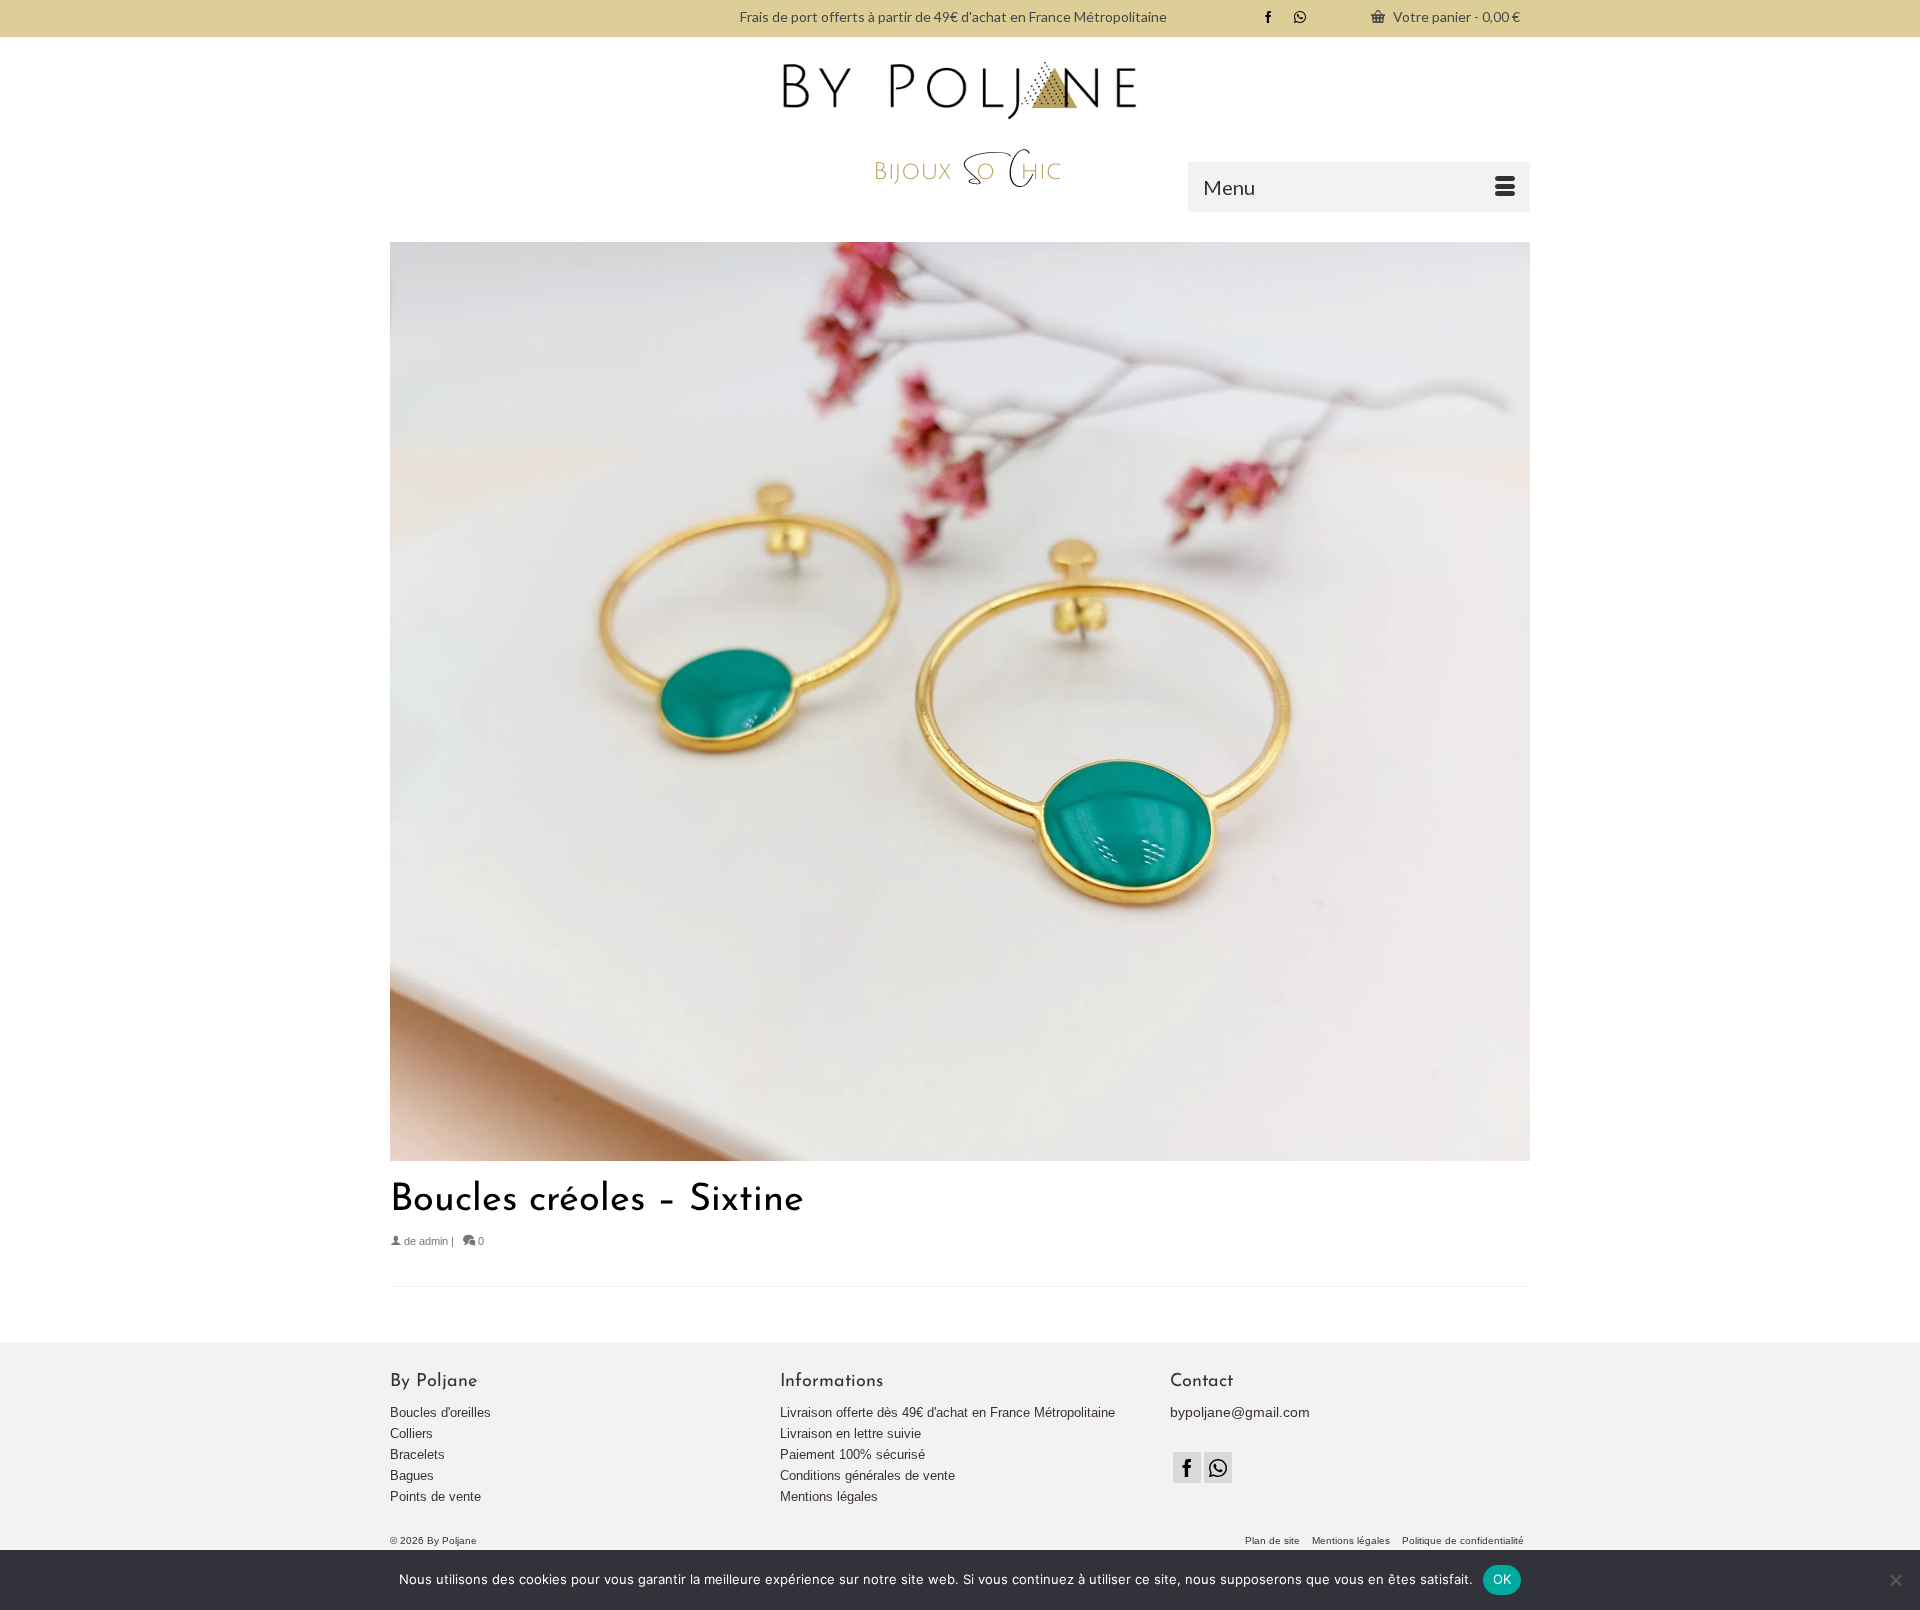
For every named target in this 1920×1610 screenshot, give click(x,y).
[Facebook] (1187, 1467)
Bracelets (417, 1454)
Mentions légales (829, 1496)
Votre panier (1455, 16)
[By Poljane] (960, 124)
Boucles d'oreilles (440, 1412)
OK (1502, 1579)
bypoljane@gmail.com (1240, 1412)
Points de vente (435, 1496)
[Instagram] (1218, 1467)
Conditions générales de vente (867, 1475)
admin (433, 1241)
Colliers (411, 1433)
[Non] (1895, 1580)
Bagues (412, 1475)
